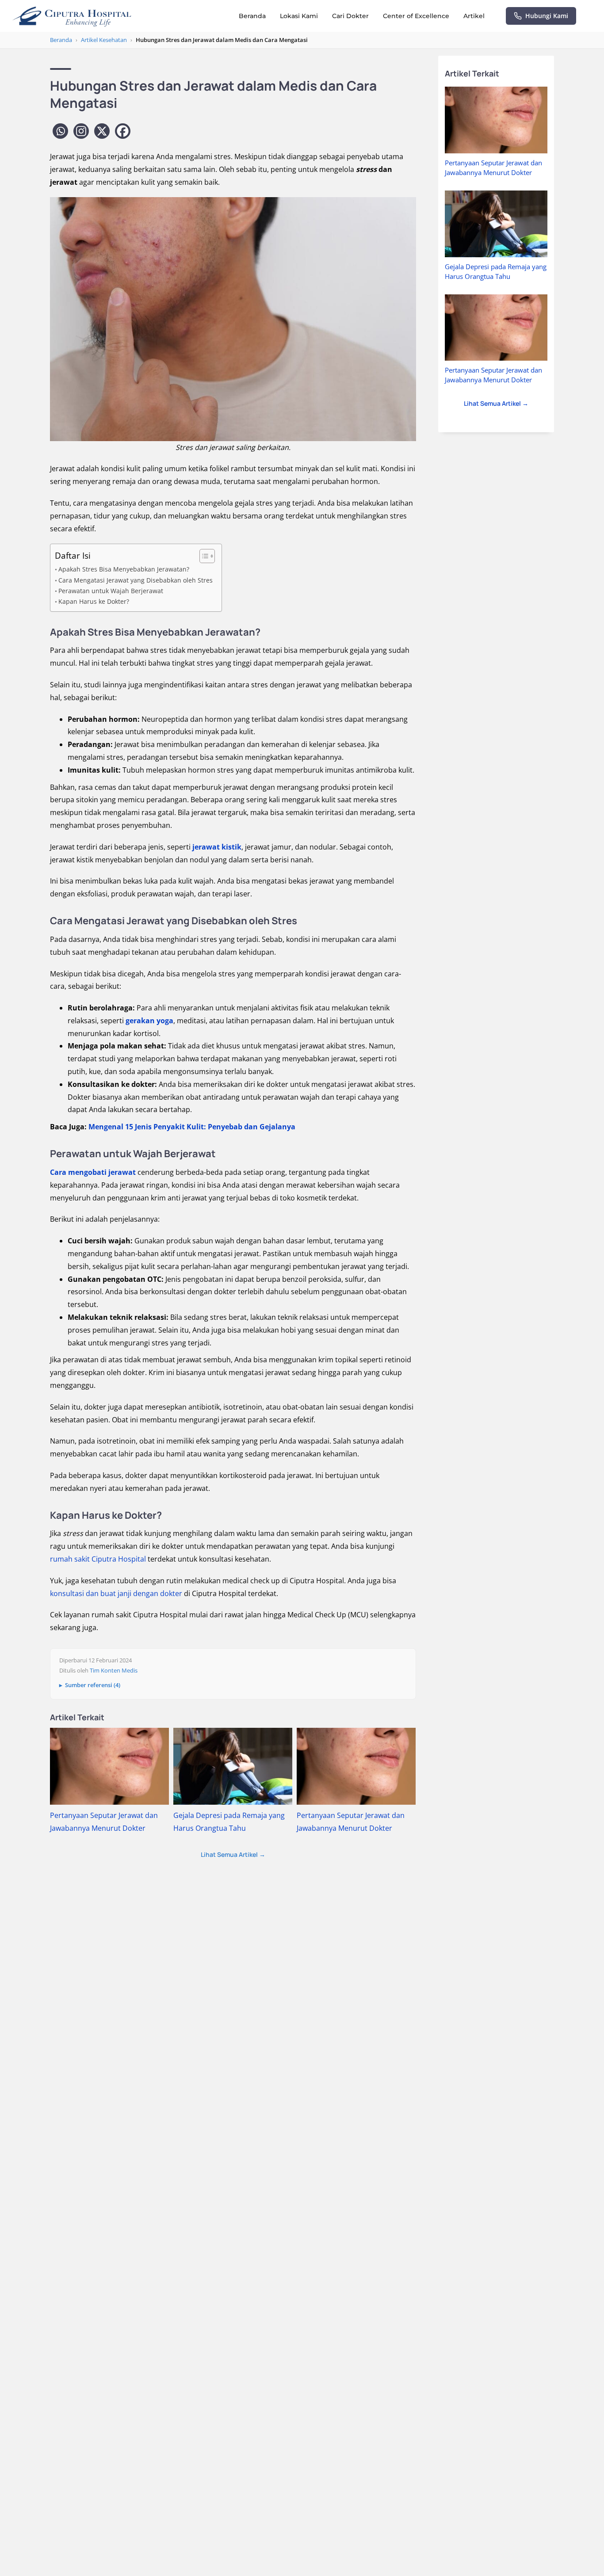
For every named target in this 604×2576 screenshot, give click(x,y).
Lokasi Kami (299, 16)
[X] (102, 131)
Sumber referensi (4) (93, 1685)
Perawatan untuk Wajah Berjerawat (111, 591)
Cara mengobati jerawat (93, 1172)
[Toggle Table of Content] (203, 556)
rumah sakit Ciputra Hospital (98, 1559)
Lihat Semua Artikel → (233, 1854)
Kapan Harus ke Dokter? (94, 601)
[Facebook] (123, 131)
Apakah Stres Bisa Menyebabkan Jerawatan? (124, 569)
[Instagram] (81, 131)
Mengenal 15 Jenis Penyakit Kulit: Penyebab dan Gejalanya (192, 1127)
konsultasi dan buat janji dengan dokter (116, 1593)
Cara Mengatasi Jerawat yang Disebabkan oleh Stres (136, 580)
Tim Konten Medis (114, 1670)
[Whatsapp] (60, 131)
